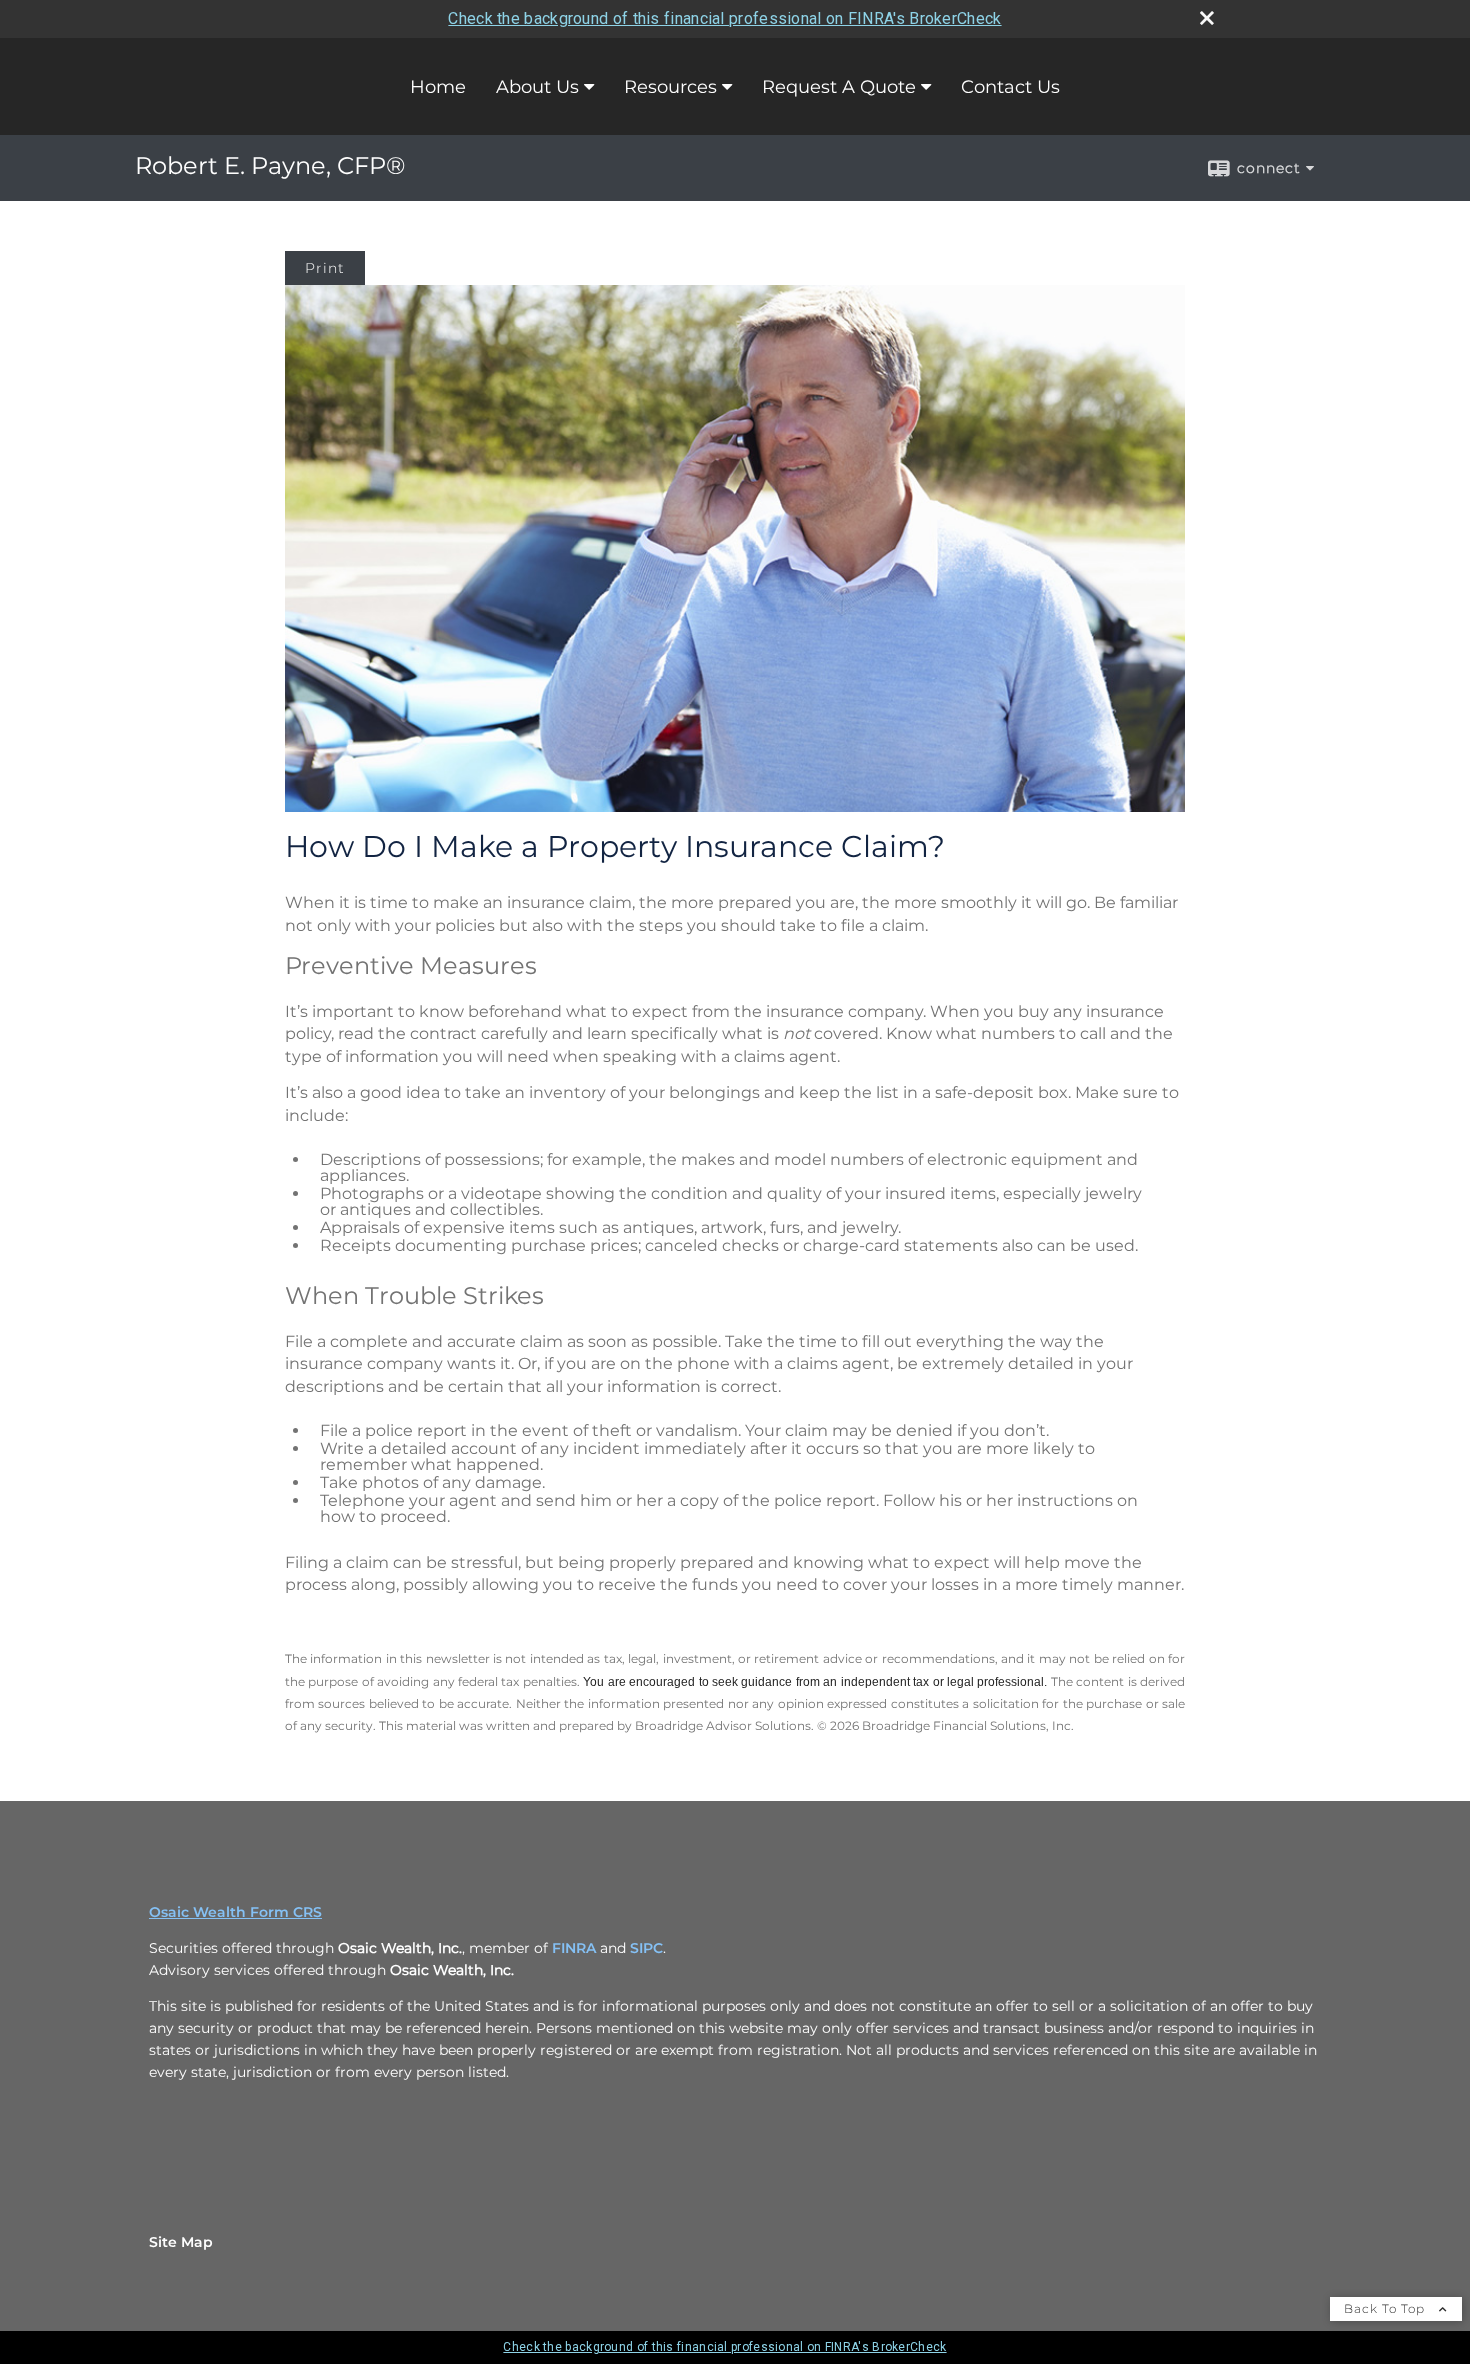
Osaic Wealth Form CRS (235, 1912)
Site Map (181, 2242)
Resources (670, 87)
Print (325, 268)
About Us (537, 87)
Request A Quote (839, 87)
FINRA (574, 1948)
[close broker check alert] (1207, 18)
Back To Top (1386, 2308)
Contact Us (1010, 87)
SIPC (646, 1948)
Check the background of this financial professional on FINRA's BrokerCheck (724, 18)
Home (438, 87)
